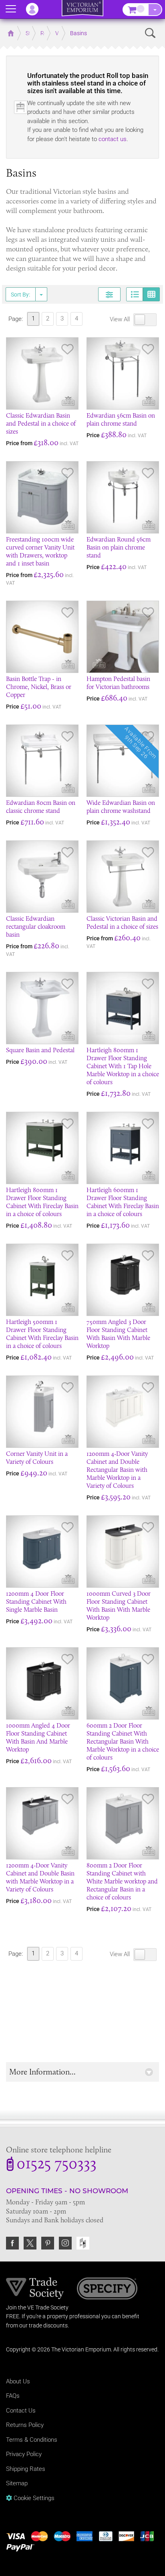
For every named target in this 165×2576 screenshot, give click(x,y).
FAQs (13, 2396)
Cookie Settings (33, 2498)
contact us (113, 139)
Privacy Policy (24, 2454)
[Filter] (109, 294)
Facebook (12, 2243)
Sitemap (17, 2483)
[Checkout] (155, 10)
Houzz (83, 2243)
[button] (82, 2072)
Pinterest (48, 2243)
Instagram (65, 2243)
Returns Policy (25, 2425)
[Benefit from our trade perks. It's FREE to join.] (35, 2288)
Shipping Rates (26, 2469)
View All (121, 319)
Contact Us (21, 2411)
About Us (18, 2381)
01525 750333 (56, 2165)
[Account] (36, 9)
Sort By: (20, 295)
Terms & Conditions (32, 2440)
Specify (107, 2289)
